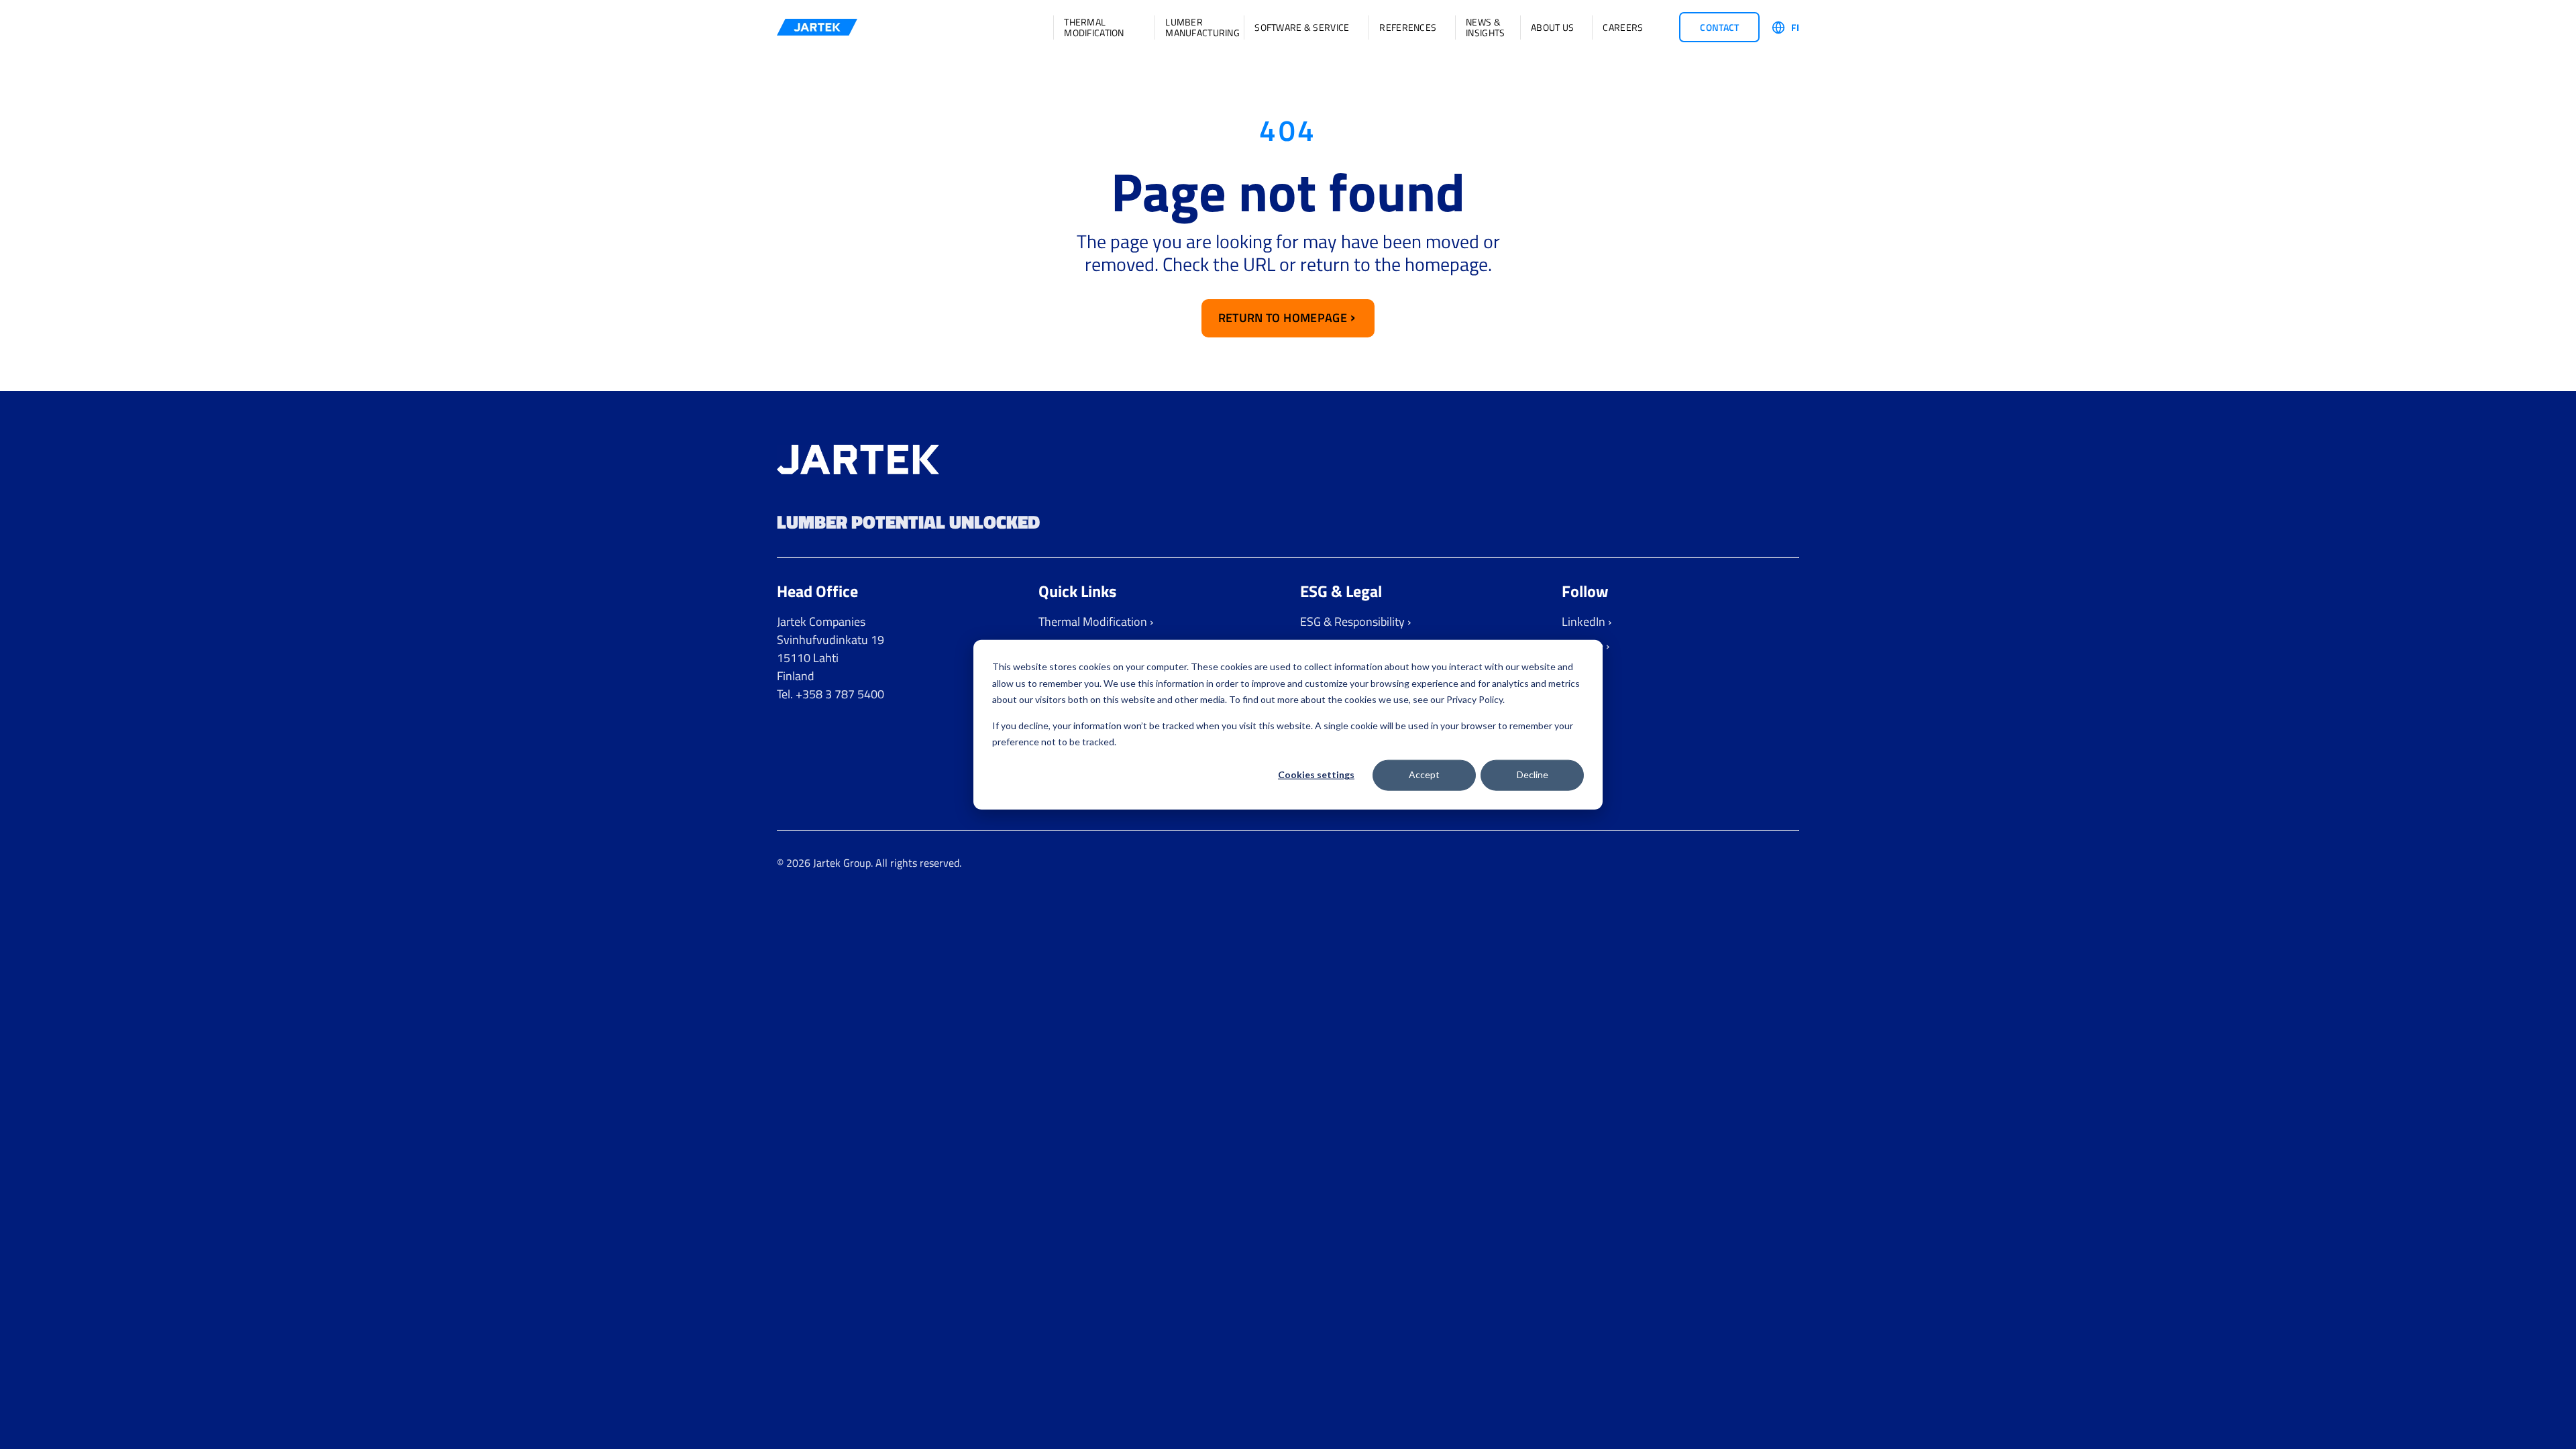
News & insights (1484, 28)
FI (1795, 28)
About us (1552, 28)
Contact (1719, 27)
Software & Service (1302, 28)
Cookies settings (1316, 774)
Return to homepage (1283, 318)
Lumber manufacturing (1195, 28)
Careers (1623, 28)
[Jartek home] (817, 27)
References (1408, 28)
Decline (1533, 774)
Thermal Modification (1094, 28)
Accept (1424, 774)
